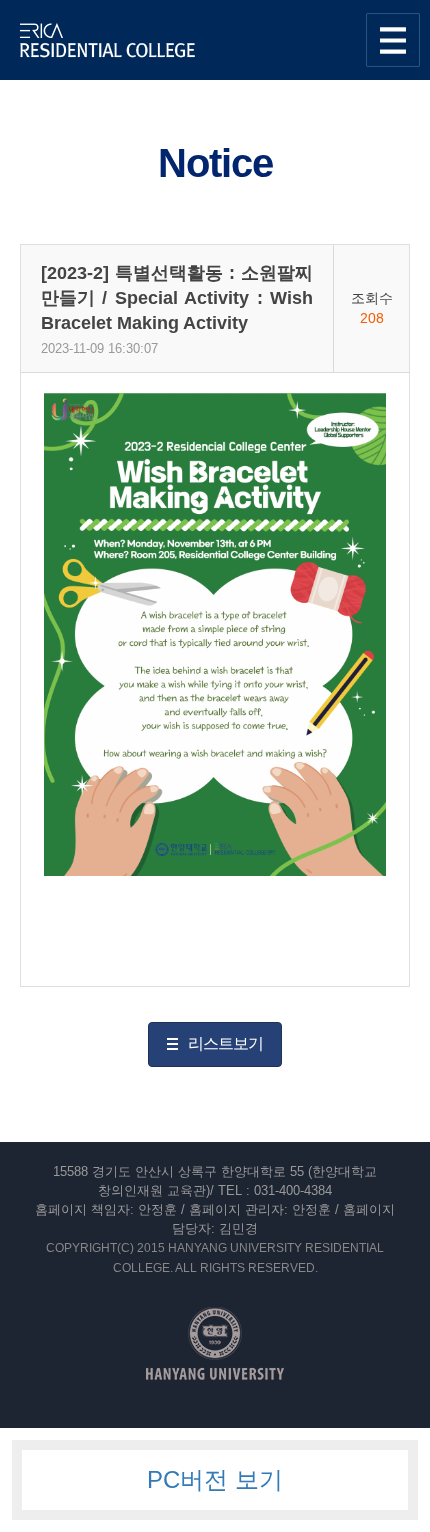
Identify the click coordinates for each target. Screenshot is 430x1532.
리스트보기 (225, 1043)
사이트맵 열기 (393, 40)
